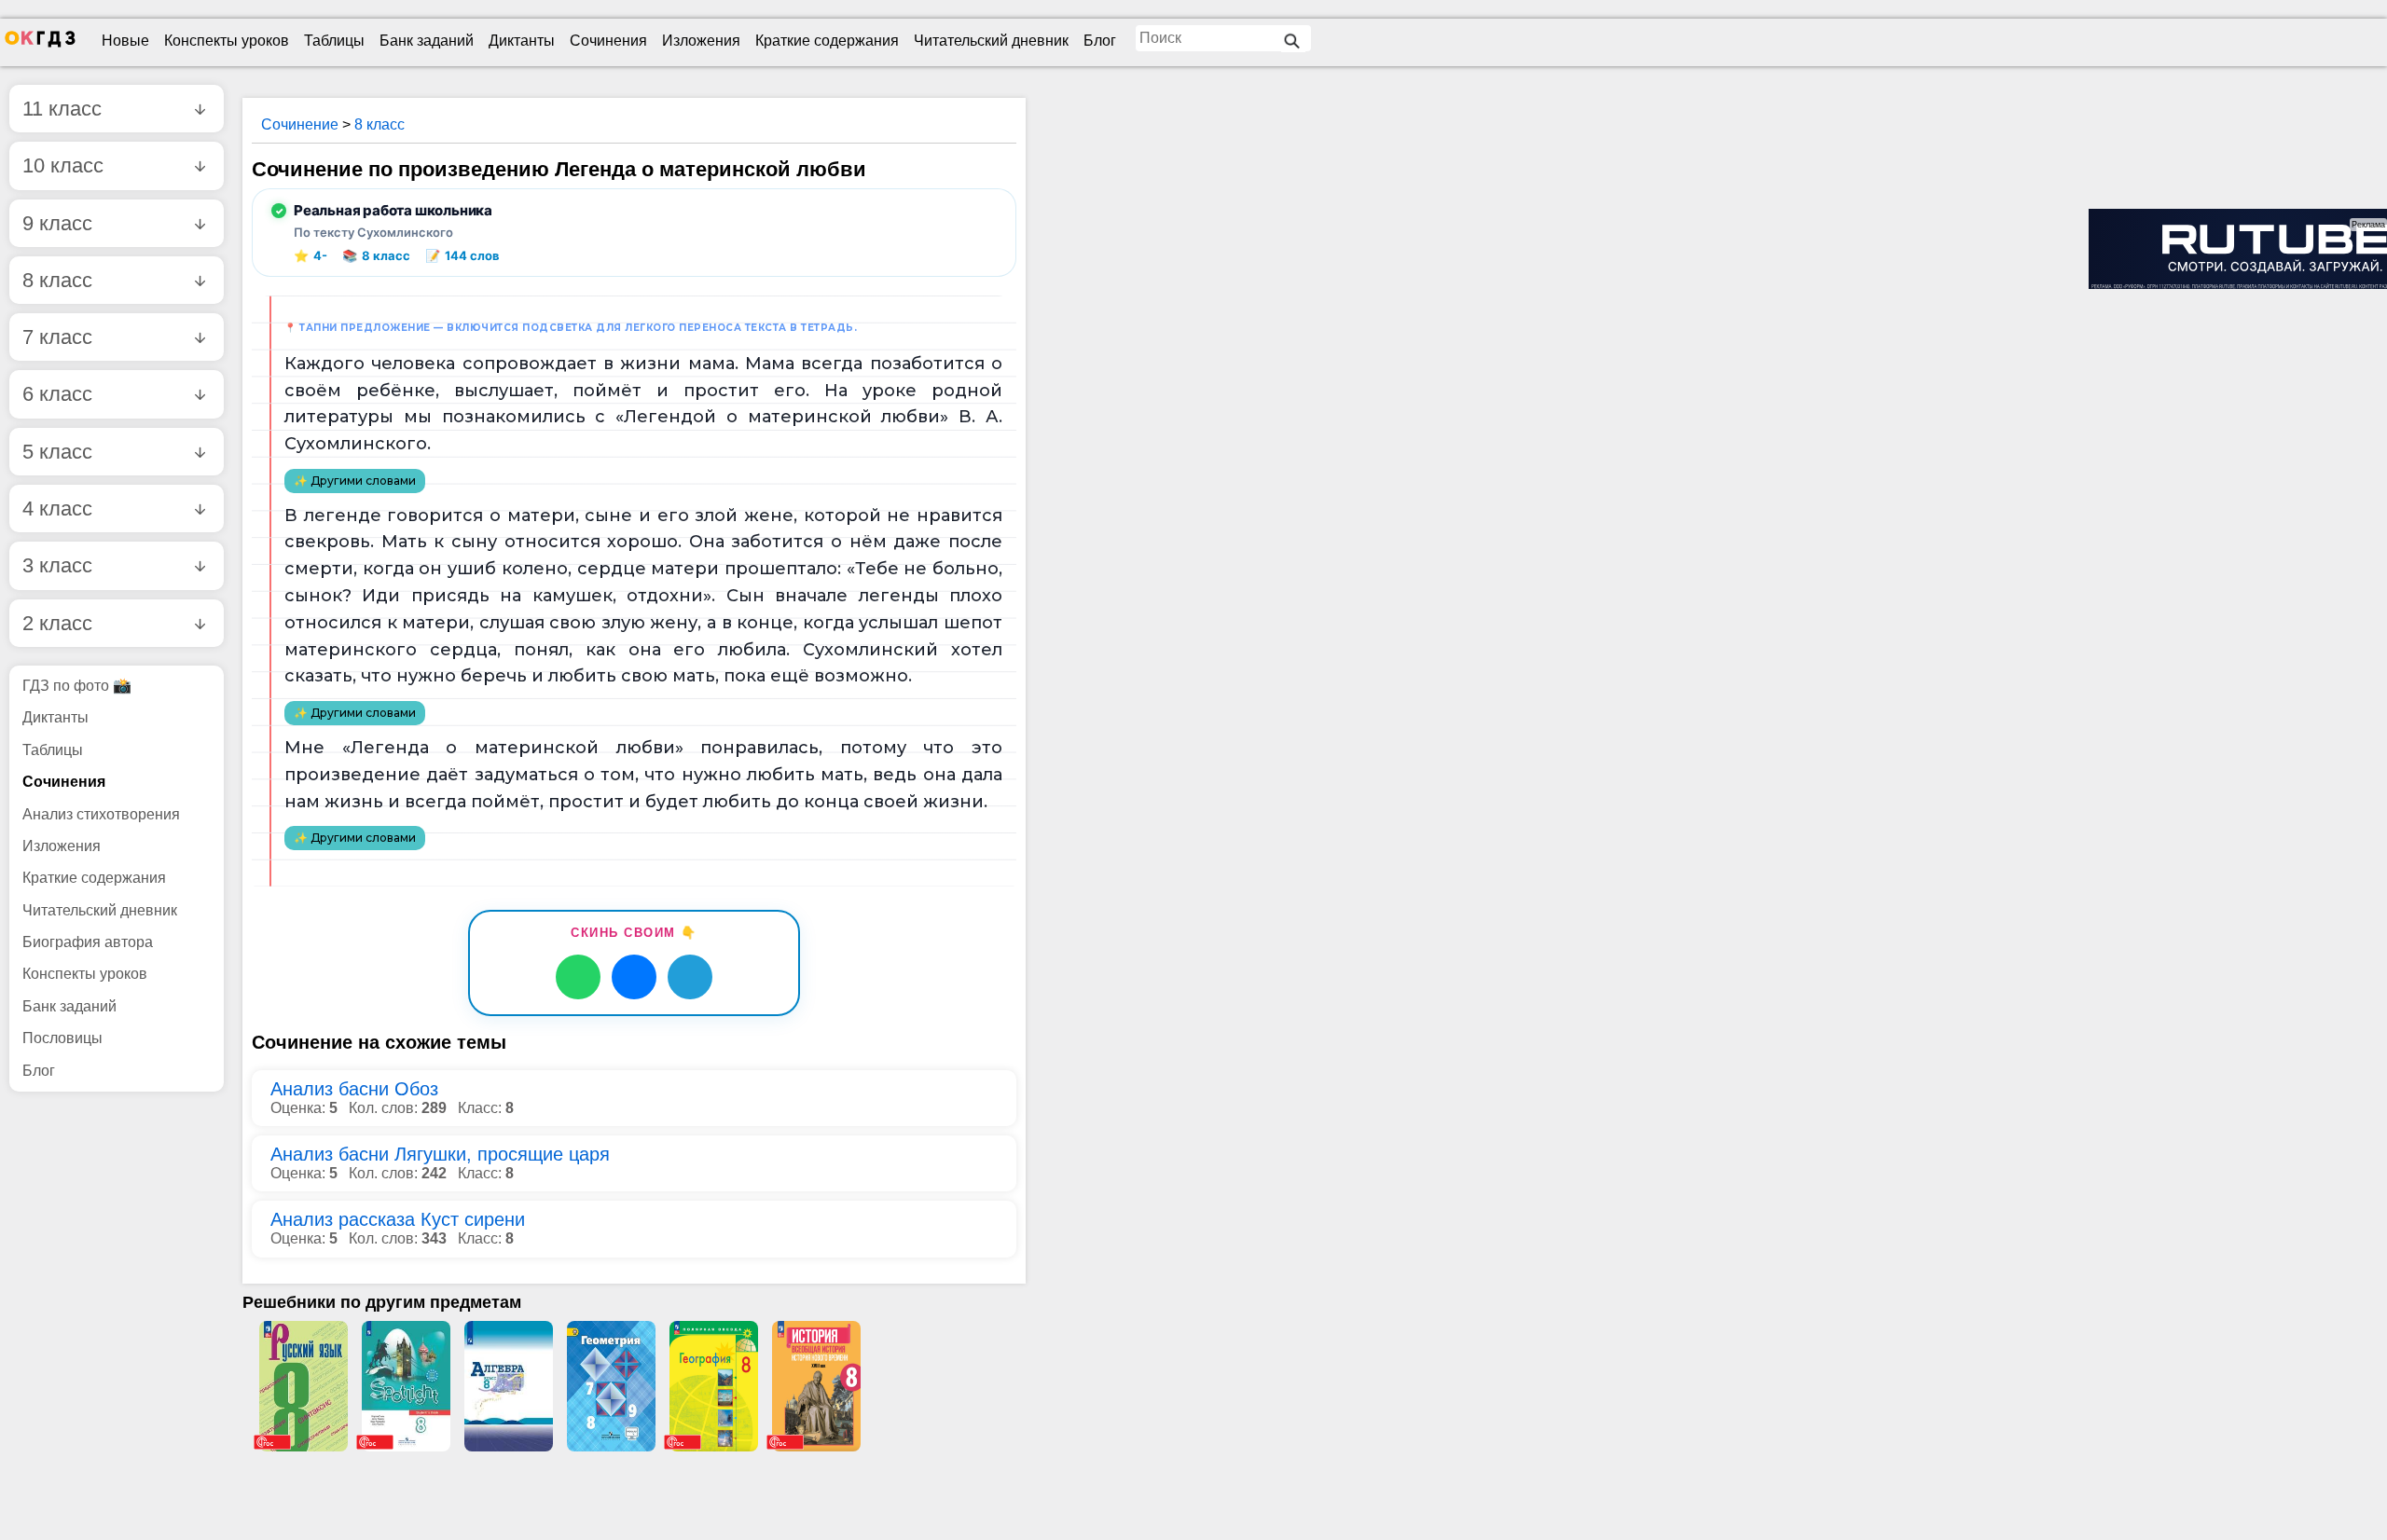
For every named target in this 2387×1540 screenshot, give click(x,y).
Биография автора (88, 942)
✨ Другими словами (355, 481)
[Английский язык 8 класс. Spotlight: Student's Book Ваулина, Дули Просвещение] (406, 1386)
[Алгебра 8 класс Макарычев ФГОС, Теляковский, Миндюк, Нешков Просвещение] (508, 1386)
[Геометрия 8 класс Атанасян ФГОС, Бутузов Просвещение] (611, 1386)
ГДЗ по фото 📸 (77, 686)
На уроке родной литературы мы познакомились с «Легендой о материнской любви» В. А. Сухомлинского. (643, 418)
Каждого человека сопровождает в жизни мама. (511, 364)
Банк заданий (427, 41)
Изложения (701, 41)
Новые (125, 41)
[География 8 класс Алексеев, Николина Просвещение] (713, 1386)
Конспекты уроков (227, 41)
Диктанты (522, 41)
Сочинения (608, 41)
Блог (1100, 41)
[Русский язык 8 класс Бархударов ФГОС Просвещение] (303, 1386)
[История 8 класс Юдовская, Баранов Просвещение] (816, 1386)
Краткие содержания (827, 41)
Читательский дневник (991, 41)
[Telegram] (690, 977)
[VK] (634, 977)
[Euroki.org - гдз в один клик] (40, 43)
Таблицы (334, 41)
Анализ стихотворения (101, 814)
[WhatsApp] (578, 977)
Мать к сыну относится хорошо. (532, 542)
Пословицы (62, 1038)
